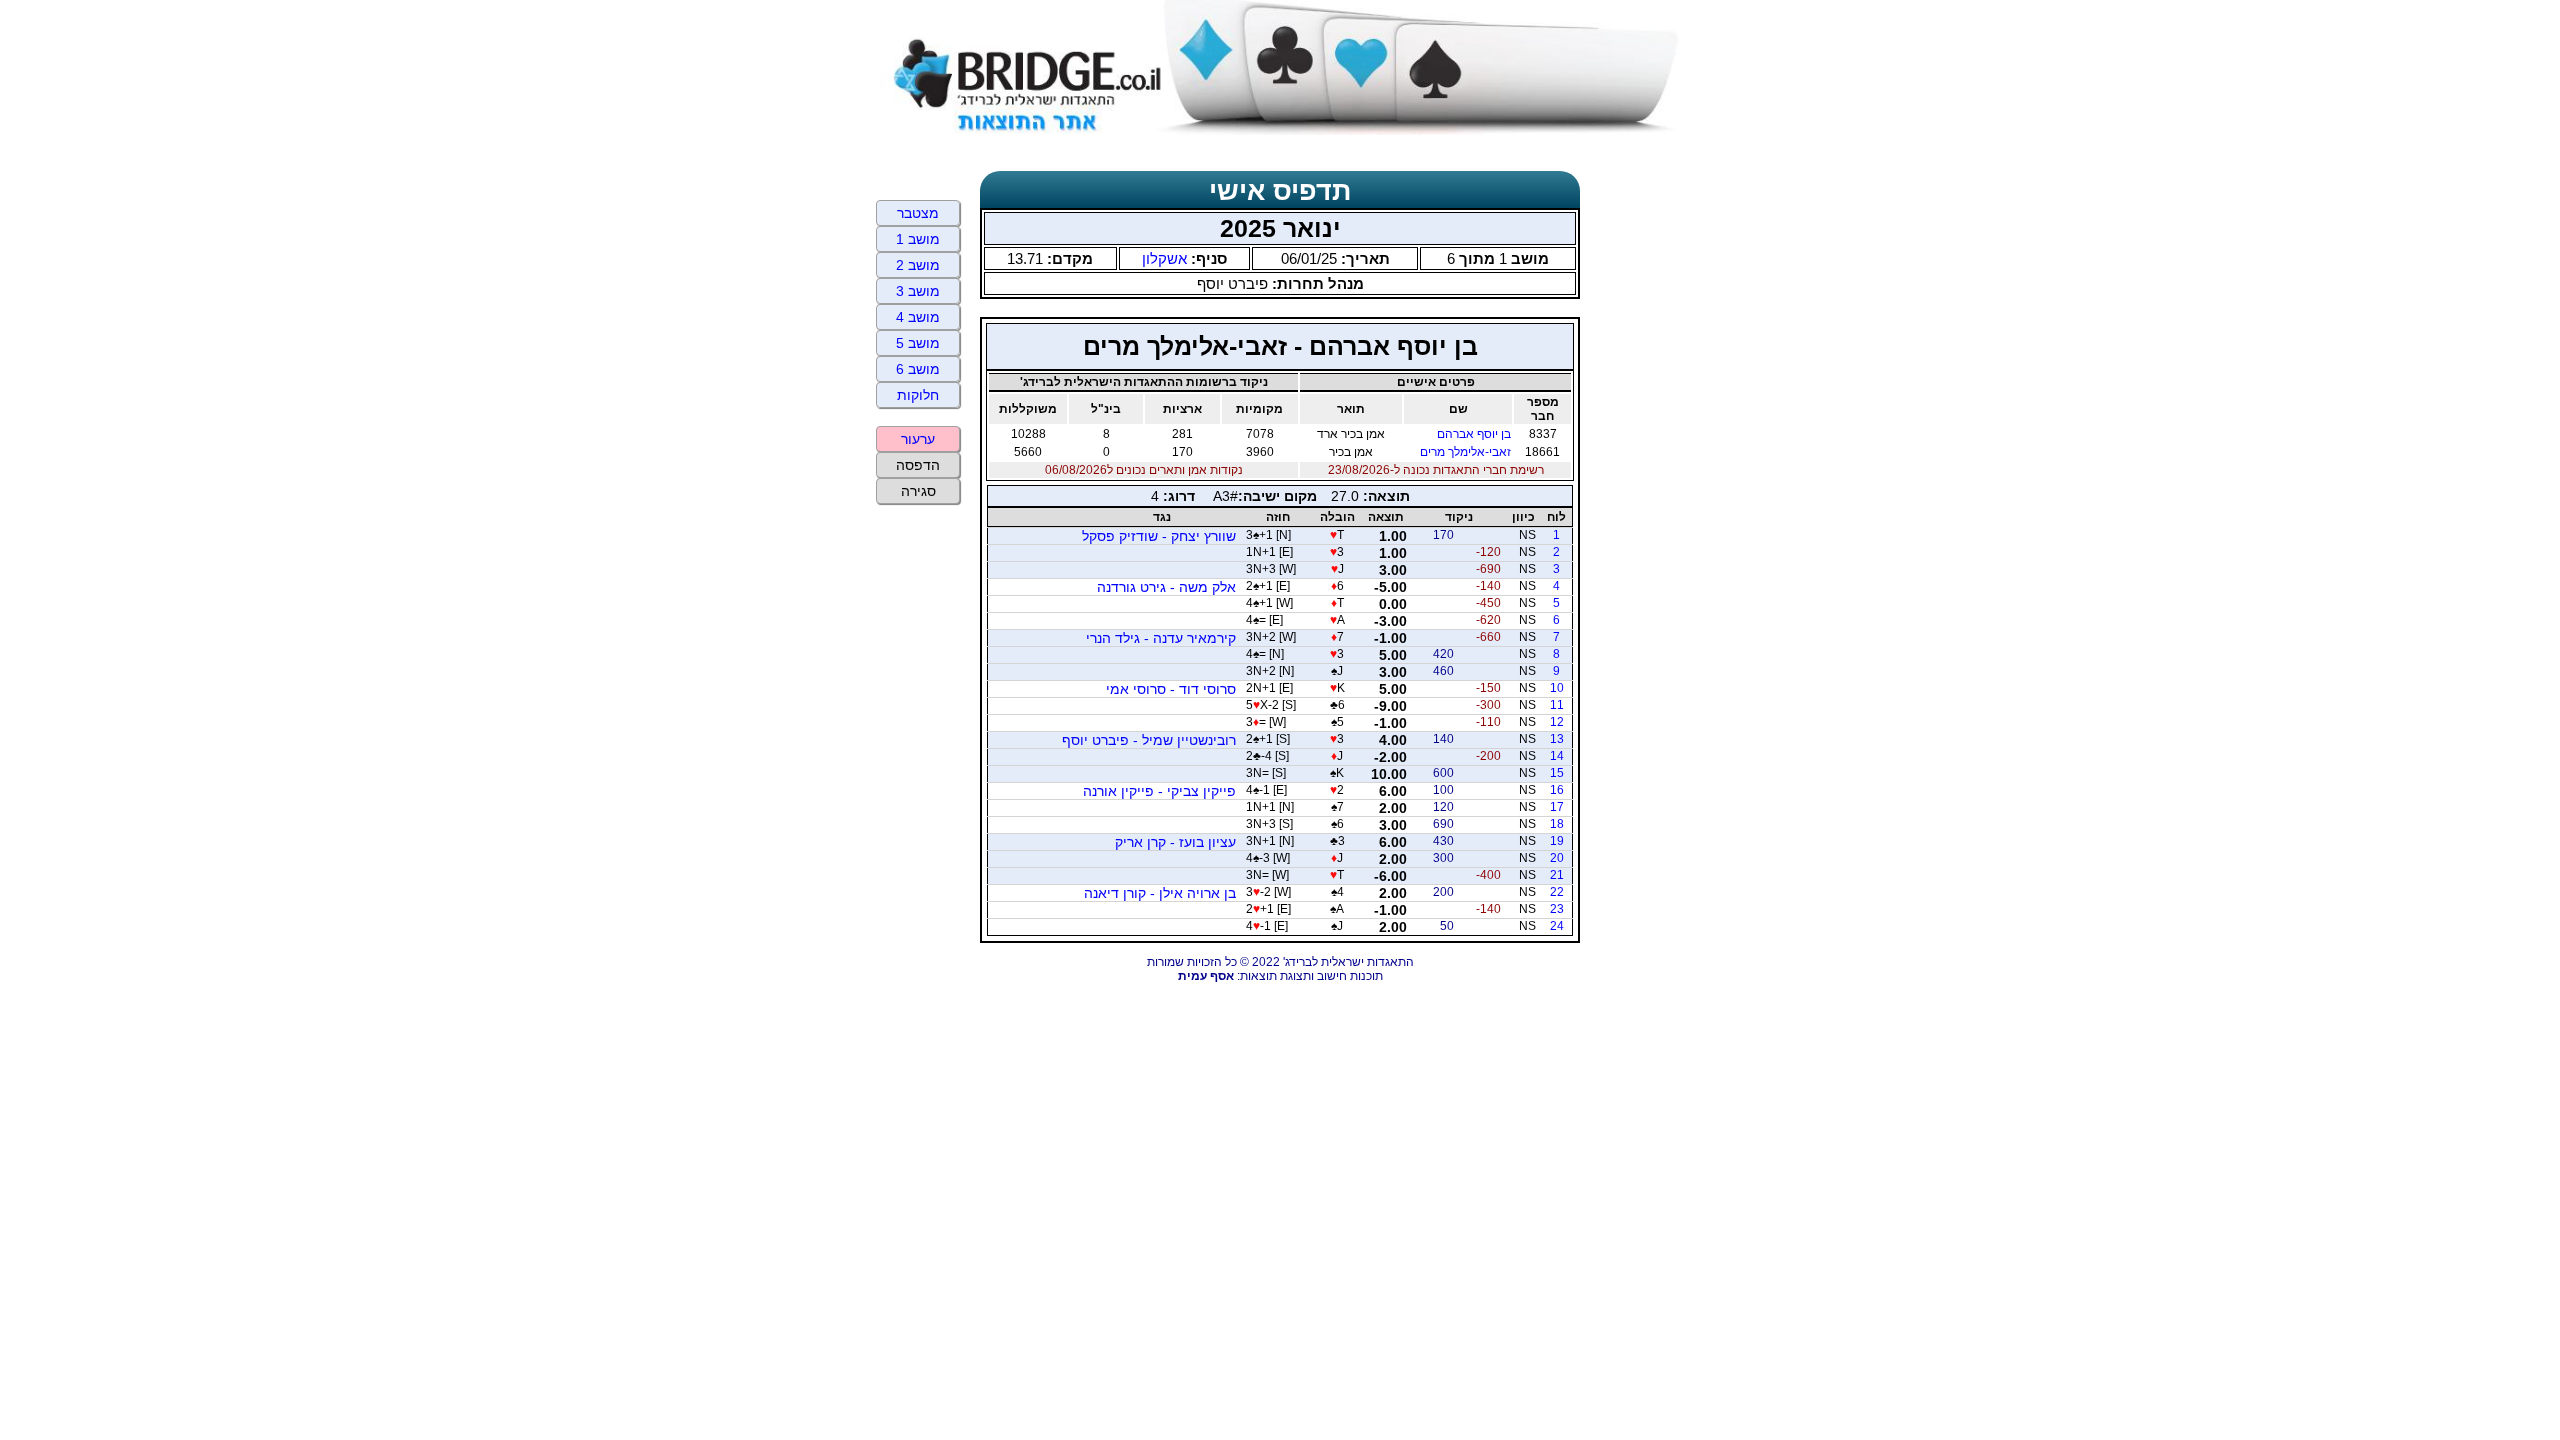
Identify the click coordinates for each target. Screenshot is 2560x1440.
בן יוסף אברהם (1474, 434)
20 (1557, 858)
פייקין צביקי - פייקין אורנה (1159, 791)
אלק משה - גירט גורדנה (1166, 587)
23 (1557, 909)
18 (1557, 824)
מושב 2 (918, 265)
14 (1557, 756)
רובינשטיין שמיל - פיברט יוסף (1149, 740)
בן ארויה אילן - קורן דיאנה (1160, 893)
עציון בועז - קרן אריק (1175, 842)
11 (1557, 705)
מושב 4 (918, 317)
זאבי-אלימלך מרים (1465, 452)
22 (1557, 892)
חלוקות (918, 395)
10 (1557, 688)
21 (1557, 875)
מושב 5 (918, 343)
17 (1557, 807)
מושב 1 (918, 239)
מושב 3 (918, 291)
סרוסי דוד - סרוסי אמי (1171, 689)
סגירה (918, 491)
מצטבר (918, 213)
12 (1557, 722)
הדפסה (918, 465)
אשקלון (1164, 258)
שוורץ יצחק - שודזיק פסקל (1159, 536)
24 (1557, 926)
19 (1557, 841)
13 (1557, 739)
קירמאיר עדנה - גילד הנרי (1161, 638)
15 (1557, 773)
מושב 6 (918, 369)
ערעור (918, 439)
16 (1557, 790)
